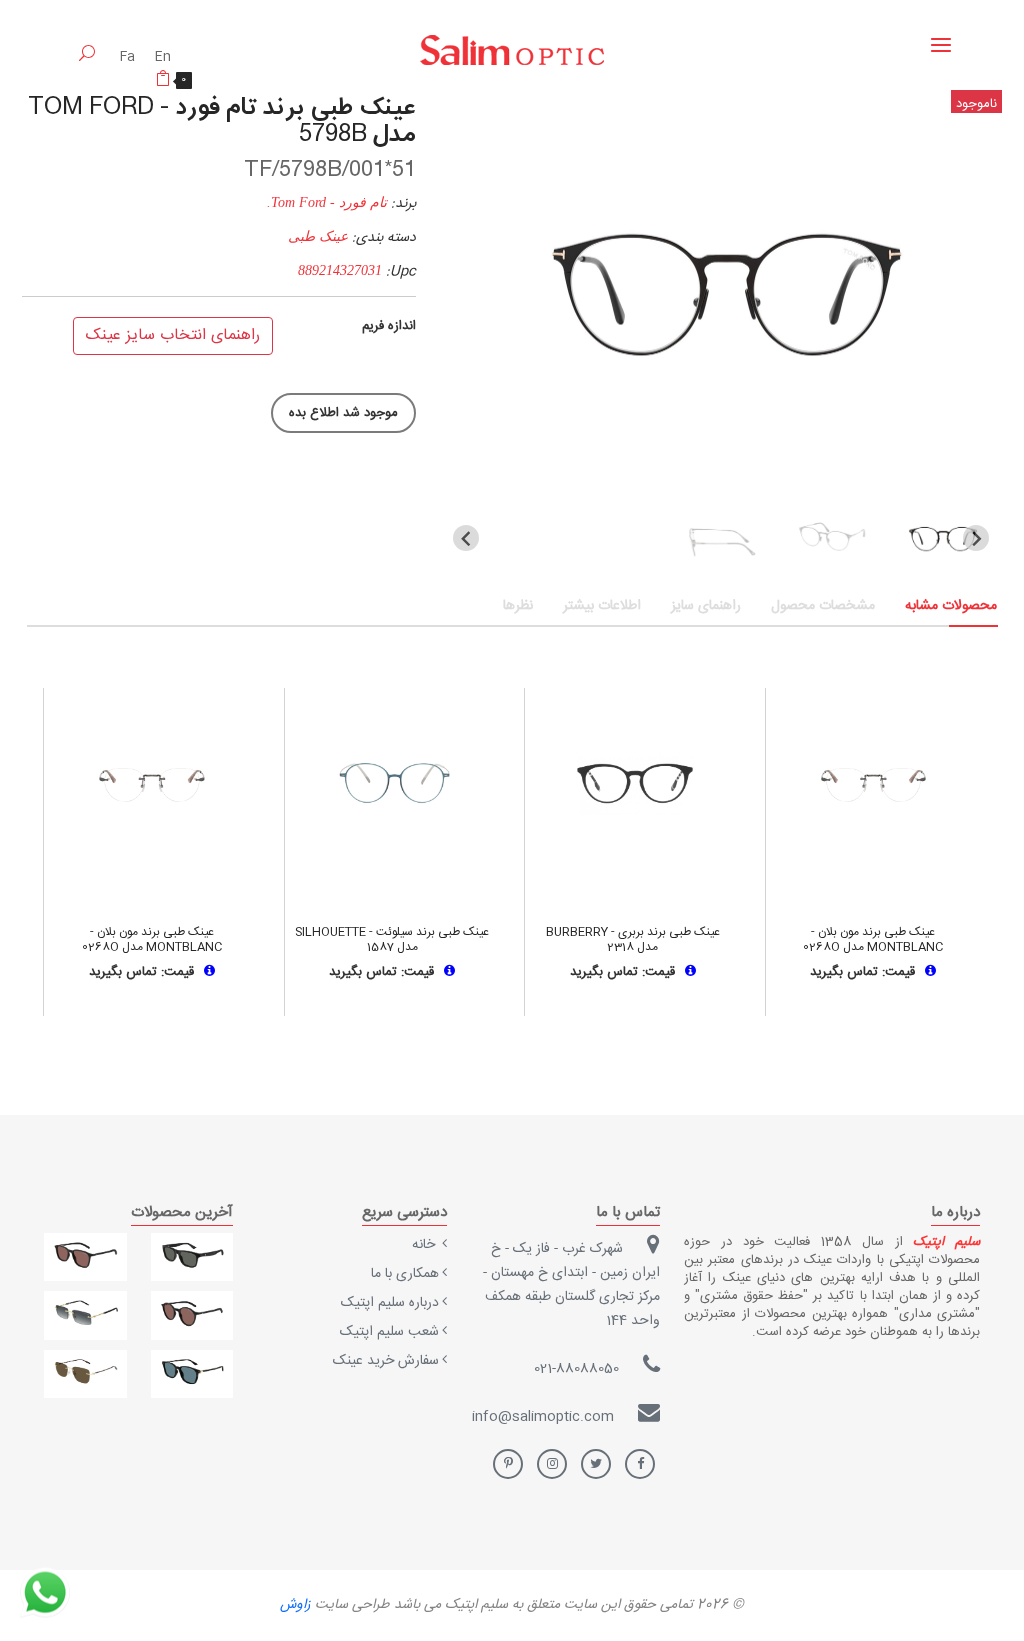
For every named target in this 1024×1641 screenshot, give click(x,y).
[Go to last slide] (466, 538)
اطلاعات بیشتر (602, 606)
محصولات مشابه (951, 606)
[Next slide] (976, 538)
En (163, 57)
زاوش (295, 1605)
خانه (425, 1245)
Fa (129, 57)
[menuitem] (942, 538)
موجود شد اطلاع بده (343, 413)
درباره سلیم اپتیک (390, 1303)
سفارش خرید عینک (386, 1361)
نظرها (518, 606)
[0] (163, 82)
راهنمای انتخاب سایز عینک (173, 335)
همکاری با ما (405, 1274)
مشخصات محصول (823, 606)
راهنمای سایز (706, 606)
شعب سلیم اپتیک (389, 1332)
